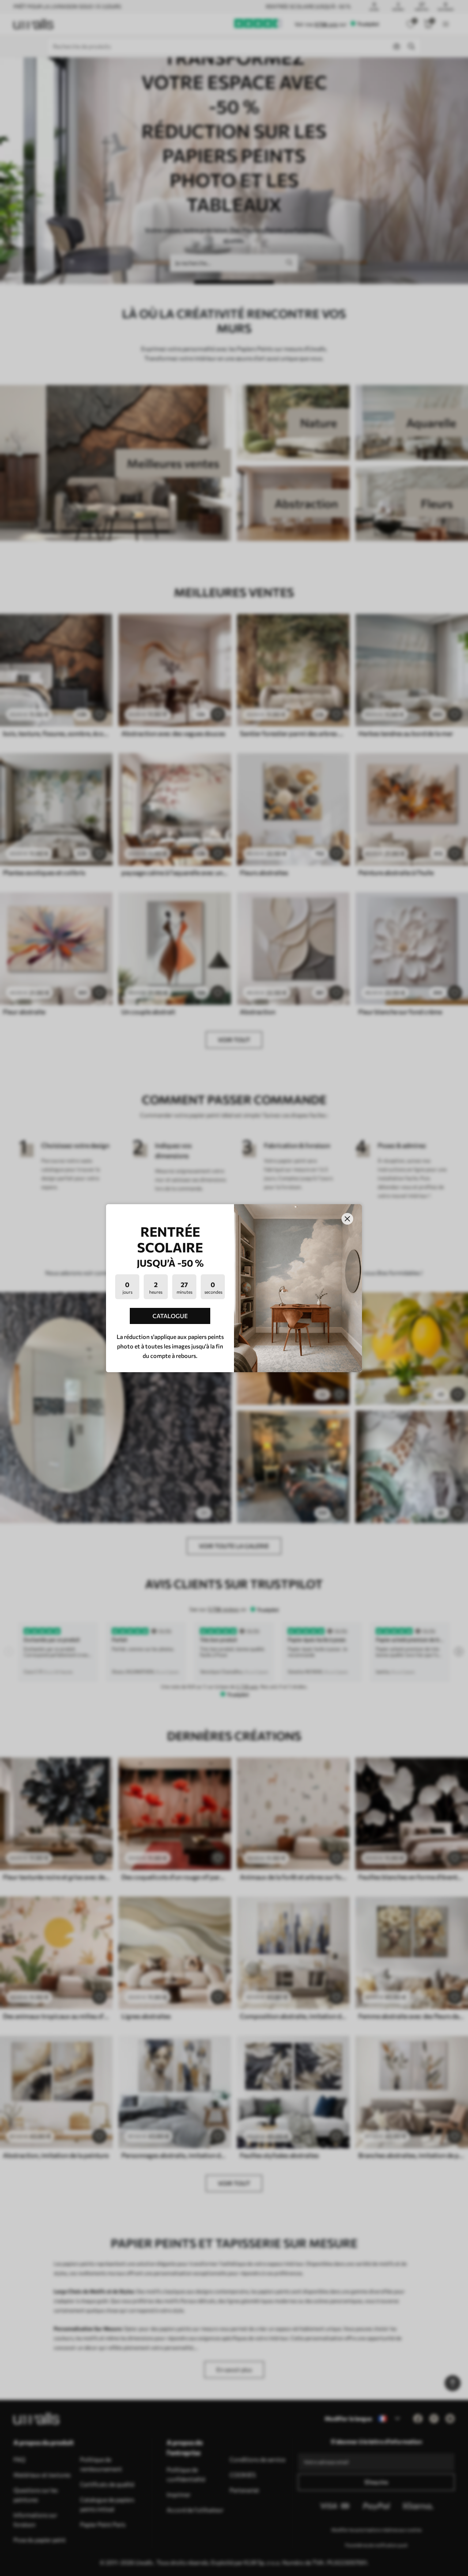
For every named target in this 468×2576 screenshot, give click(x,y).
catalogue (170, 1316)
